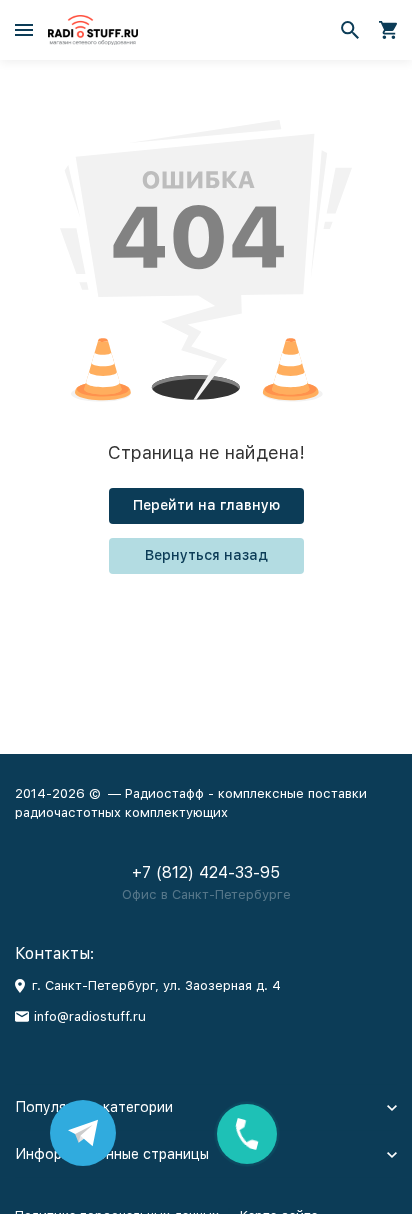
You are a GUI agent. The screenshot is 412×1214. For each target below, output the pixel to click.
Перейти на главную (206, 505)
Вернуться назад (206, 555)
